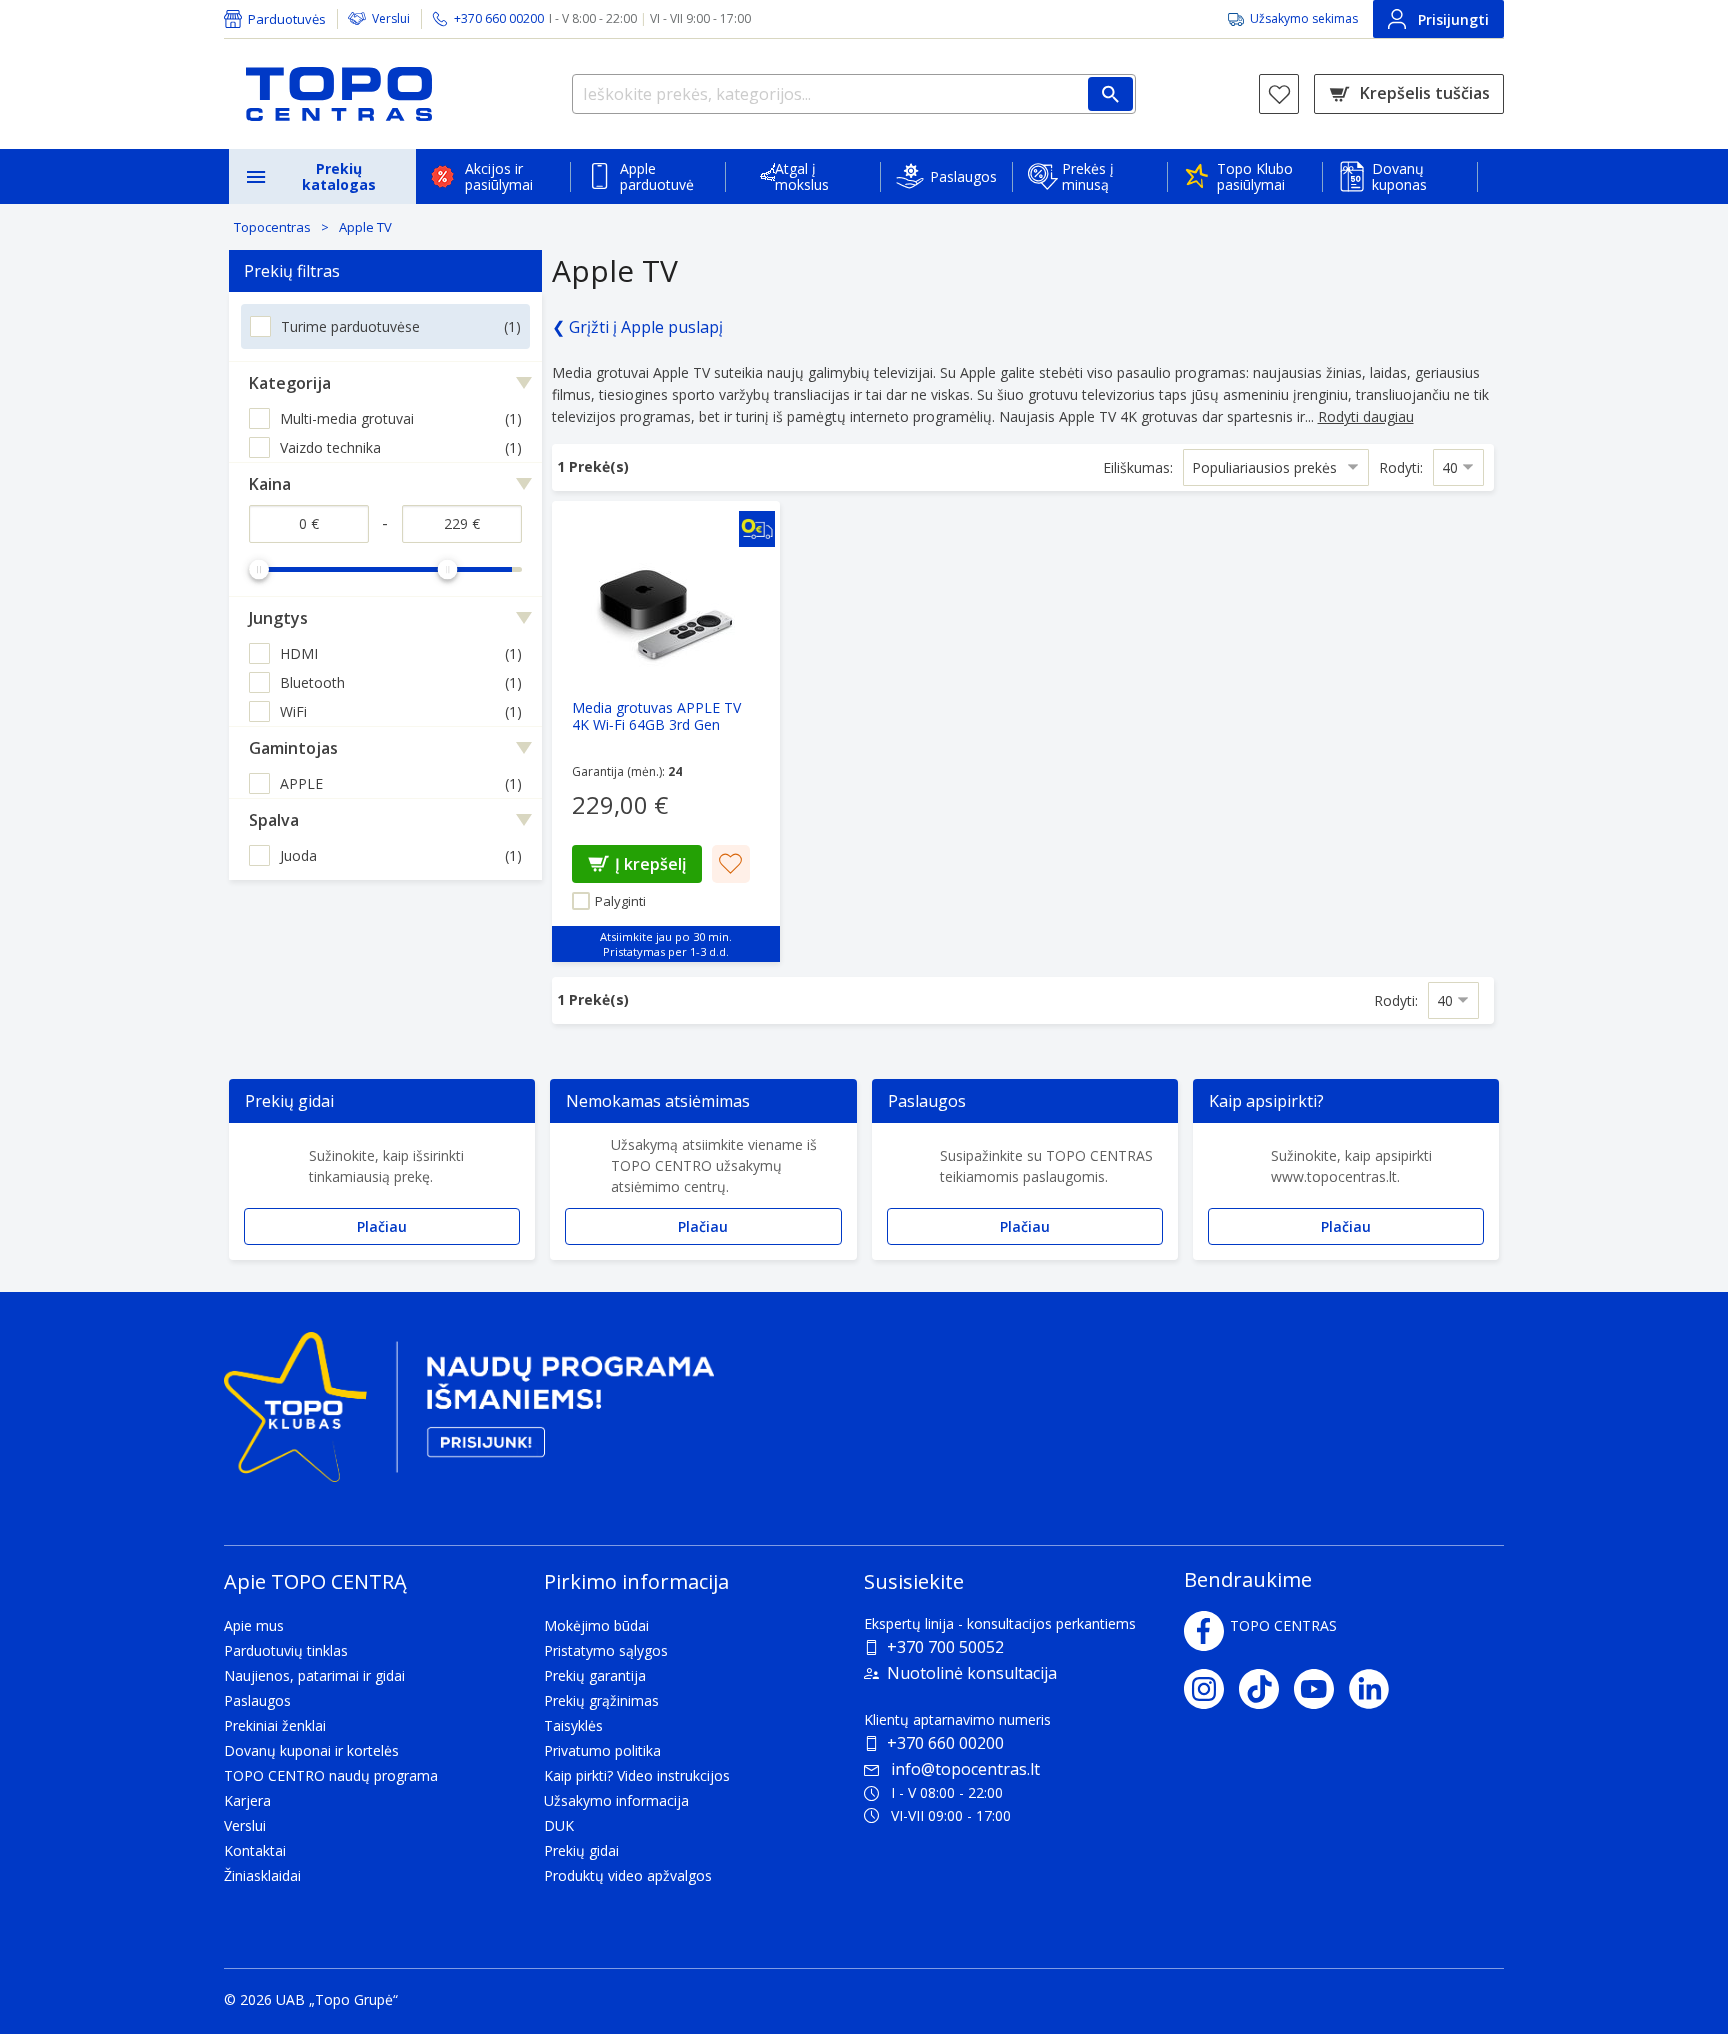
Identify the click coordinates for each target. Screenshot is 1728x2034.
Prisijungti (1453, 19)
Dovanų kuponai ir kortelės (311, 1750)
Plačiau (382, 1226)
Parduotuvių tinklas (286, 1650)
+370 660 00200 (945, 1743)
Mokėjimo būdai (596, 1625)
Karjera (247, 1800)
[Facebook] (1204, 1631)
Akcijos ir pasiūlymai (499, 176)
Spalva (274, 820)
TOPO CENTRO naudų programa (331, 1775)
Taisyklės (573, 1725)
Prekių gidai (581, 1850)
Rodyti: (1401, 467)
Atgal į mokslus (802, 176)
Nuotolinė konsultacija (972, 1673)
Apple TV (365, 227)
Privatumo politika (602, 1750)
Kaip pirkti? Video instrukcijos (637, 1775)
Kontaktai (255, 1850)
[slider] (259, 569)
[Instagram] (1211, 1689)
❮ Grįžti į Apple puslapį (637, 327)
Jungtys (278, 618)
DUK (559, 1825)
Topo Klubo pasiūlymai (1255, 176)
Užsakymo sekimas (1304, 18)
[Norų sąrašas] (1279, 94)
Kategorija (290, 383)
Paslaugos (963, 176)
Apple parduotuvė (657, 176)
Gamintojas (293, 748)
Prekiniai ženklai (275, 1725)
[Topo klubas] (469, 1415)
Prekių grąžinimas (601, 1700)
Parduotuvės (287, 19)
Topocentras (272, 227)
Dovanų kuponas (1399, 176)
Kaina (270, 484)
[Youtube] (1321, 1689)
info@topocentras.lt (965, 1769)
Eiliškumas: (1138, 467)
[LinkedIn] (1376, 1689)
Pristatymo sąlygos (606, 1650)
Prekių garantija (595, 1675)
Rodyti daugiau (1366, 416)
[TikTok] (1266, 1689)
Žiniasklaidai (262, 1875)
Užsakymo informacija (616, 1800)
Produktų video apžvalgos (628, 1875)
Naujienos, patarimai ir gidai (314, 1675)
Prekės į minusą (1088, 176)
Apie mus (254, 1625)
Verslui (391, 18)
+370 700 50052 (945, 1647)
